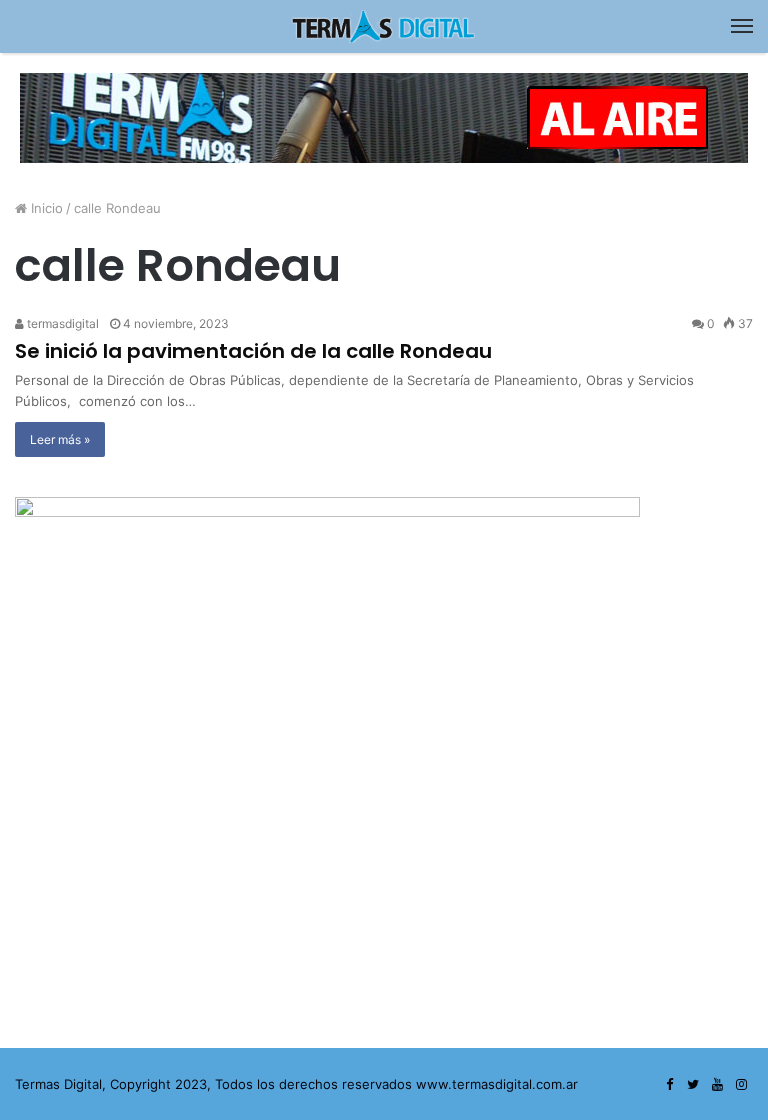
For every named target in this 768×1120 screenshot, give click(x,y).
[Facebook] (669, 1085)
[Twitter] (693, 1085)
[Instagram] (741, 1085)
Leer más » (60, 439)
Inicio (45, 208)
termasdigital (61, 323)
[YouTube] (717, 1085)
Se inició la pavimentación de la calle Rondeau (253, 351)
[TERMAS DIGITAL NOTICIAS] (384, 26)
